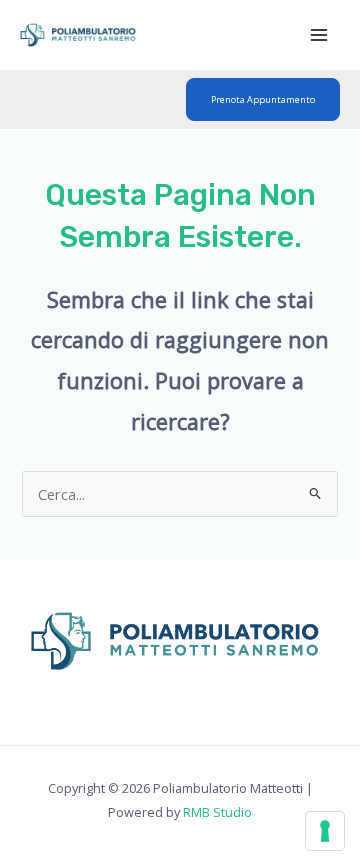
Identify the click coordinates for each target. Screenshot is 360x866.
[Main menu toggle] (319, 35)
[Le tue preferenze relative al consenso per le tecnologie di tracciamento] (325, 831)
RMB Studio (217, 812)
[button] (263, 99)
